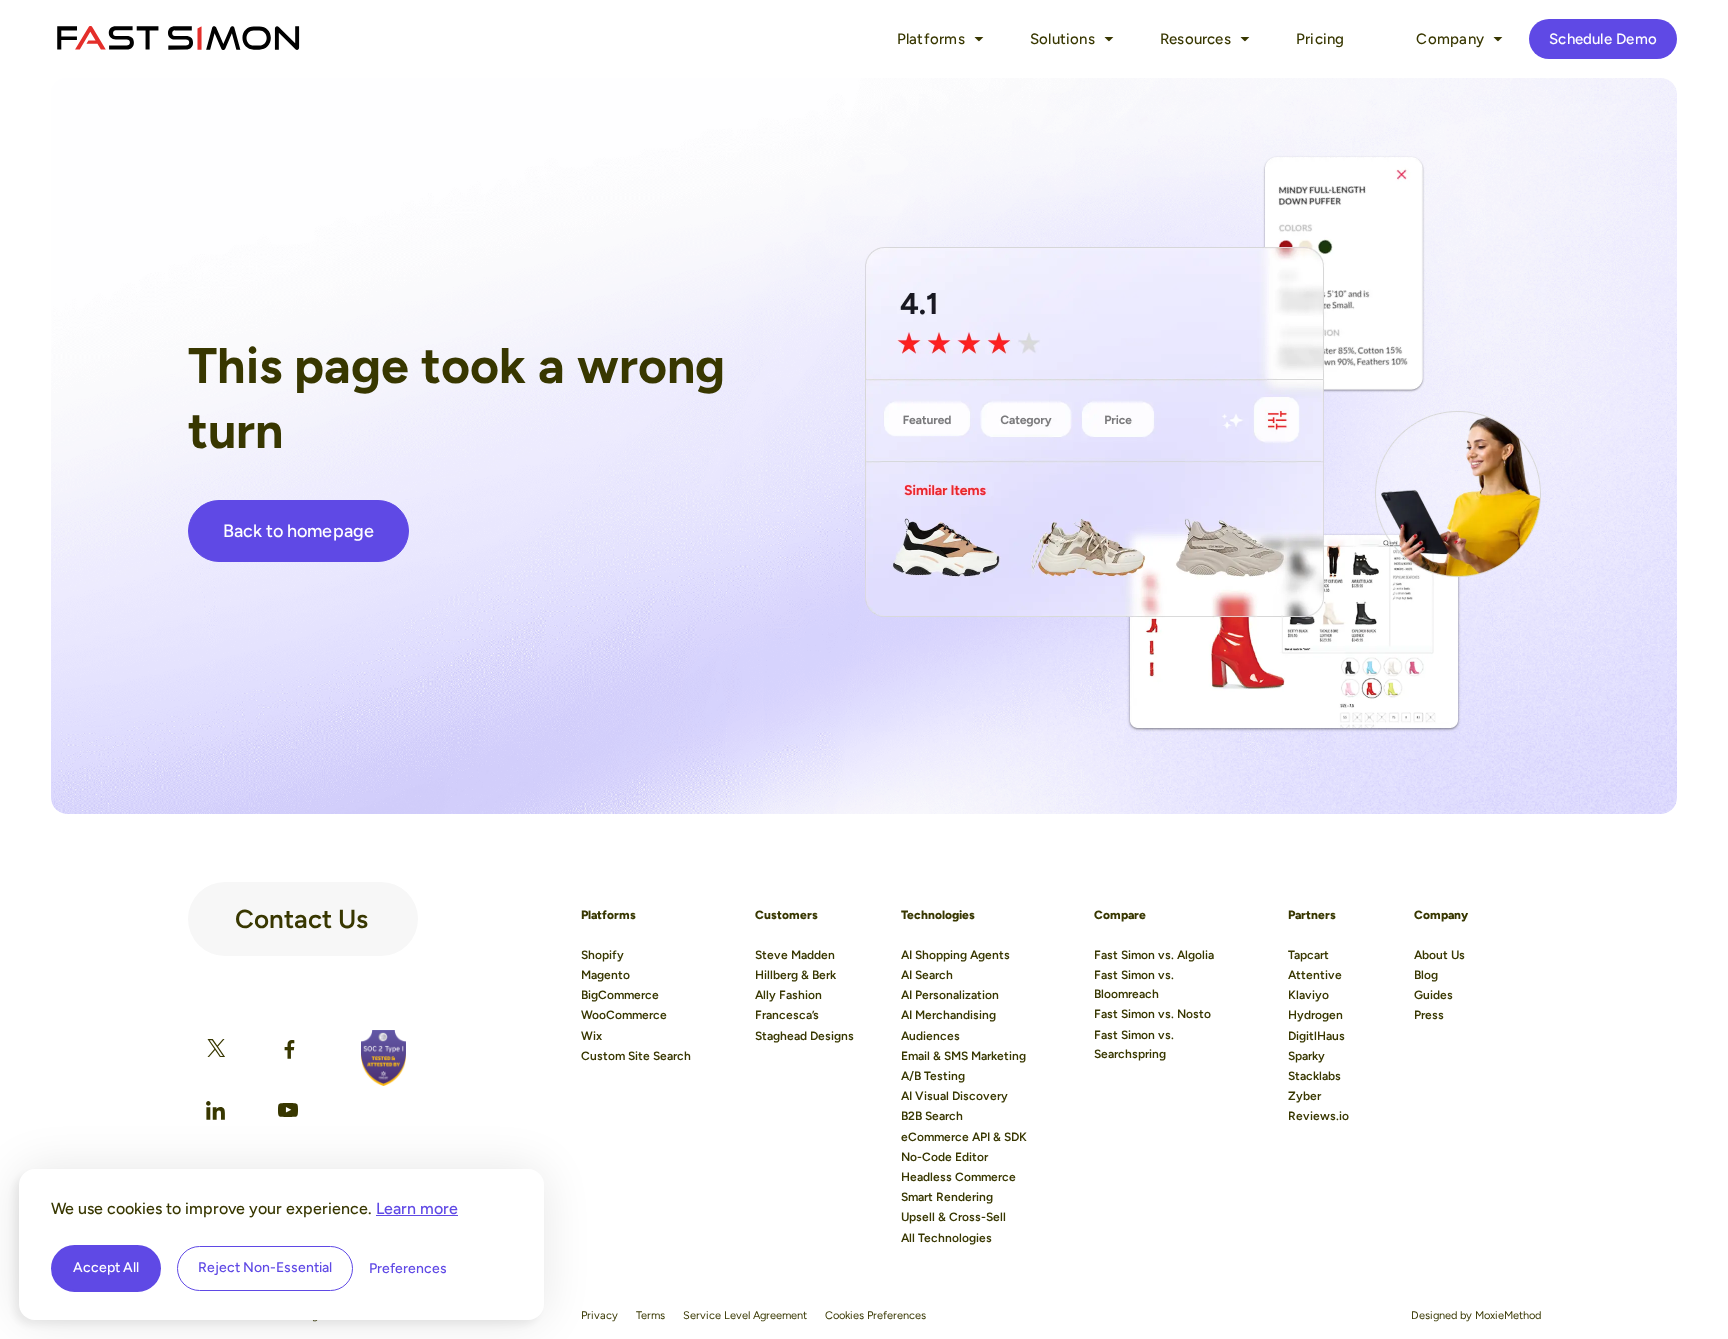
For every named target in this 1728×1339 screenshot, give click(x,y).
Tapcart (1308, 955)
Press (1429, 1015)
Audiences (930, 1036)
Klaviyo (1308, 995)
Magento (605, 975)
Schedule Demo (1603, 39)
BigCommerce (620, 995)
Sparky (1306, 1056)
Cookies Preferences (875, 1315)
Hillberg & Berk (795, 975)
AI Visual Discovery (954, 1096)
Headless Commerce (958, 1177)
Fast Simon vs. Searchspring (1134, 1044)
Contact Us (301, 911)
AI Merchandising (948, 1015)
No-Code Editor (944, 1157)
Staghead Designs (804, 1036)
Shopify (602, 955)
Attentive (1315, 975)
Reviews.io (1318, 1116)
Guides (1433, 995)
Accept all (106, 1267)
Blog (1426, 975)
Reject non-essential (265, 1267)
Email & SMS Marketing (963, 1056)
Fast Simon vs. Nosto (1152, 1014)
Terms (650, 1315)
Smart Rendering (947, 1197)
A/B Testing (933, 1076)
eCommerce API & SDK (964, 1137)
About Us (1439, 955)
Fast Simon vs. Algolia (1154, 955)
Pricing (1320, 39)
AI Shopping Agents (955, 955)
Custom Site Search (636, 1056)
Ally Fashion (788, 995)
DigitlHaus (1316, 1036)
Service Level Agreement (745, 1315)
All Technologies (946, 1238)
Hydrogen (1315, 1015)
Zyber (1304, 1096)
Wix (591, 1036)
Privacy (599, 1315)
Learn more (417, 1208)
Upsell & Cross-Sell (953, 1217)
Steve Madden (795, 955)
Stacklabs (1314, 1076)
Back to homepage (298, 531)
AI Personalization (950, 995)
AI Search (927, 975)
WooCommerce (624, 1015)
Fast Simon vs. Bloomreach (1134, 984)
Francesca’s (787, 1015)
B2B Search (932, 1116)
